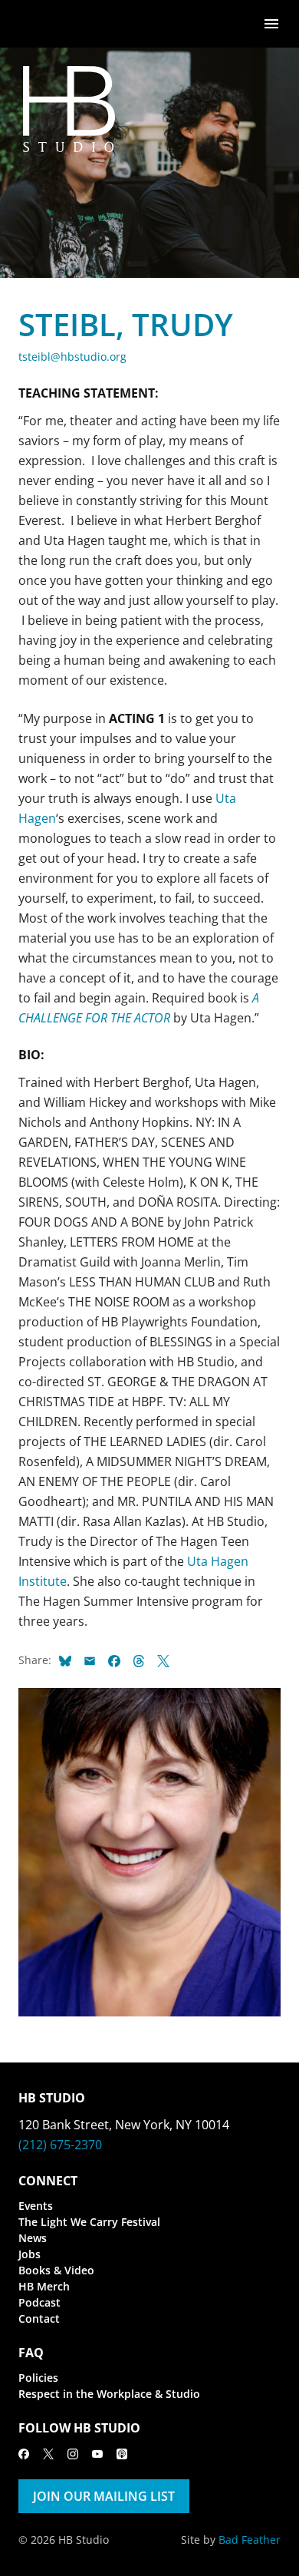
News (33, 2238)
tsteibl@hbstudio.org (72, 357)
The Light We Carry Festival (89, 2222)
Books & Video (56, 2270)
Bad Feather (250, 2540)
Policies (38, 2378)
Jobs (30, 2254)
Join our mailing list (104, 2496)
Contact (39, 2318)
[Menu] (271, 23)
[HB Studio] (34, 24)
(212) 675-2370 (60, 2145)
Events (36, 2206)
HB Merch (44, 2286)
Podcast (39, 2302)
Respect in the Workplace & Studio (109, 2394)
